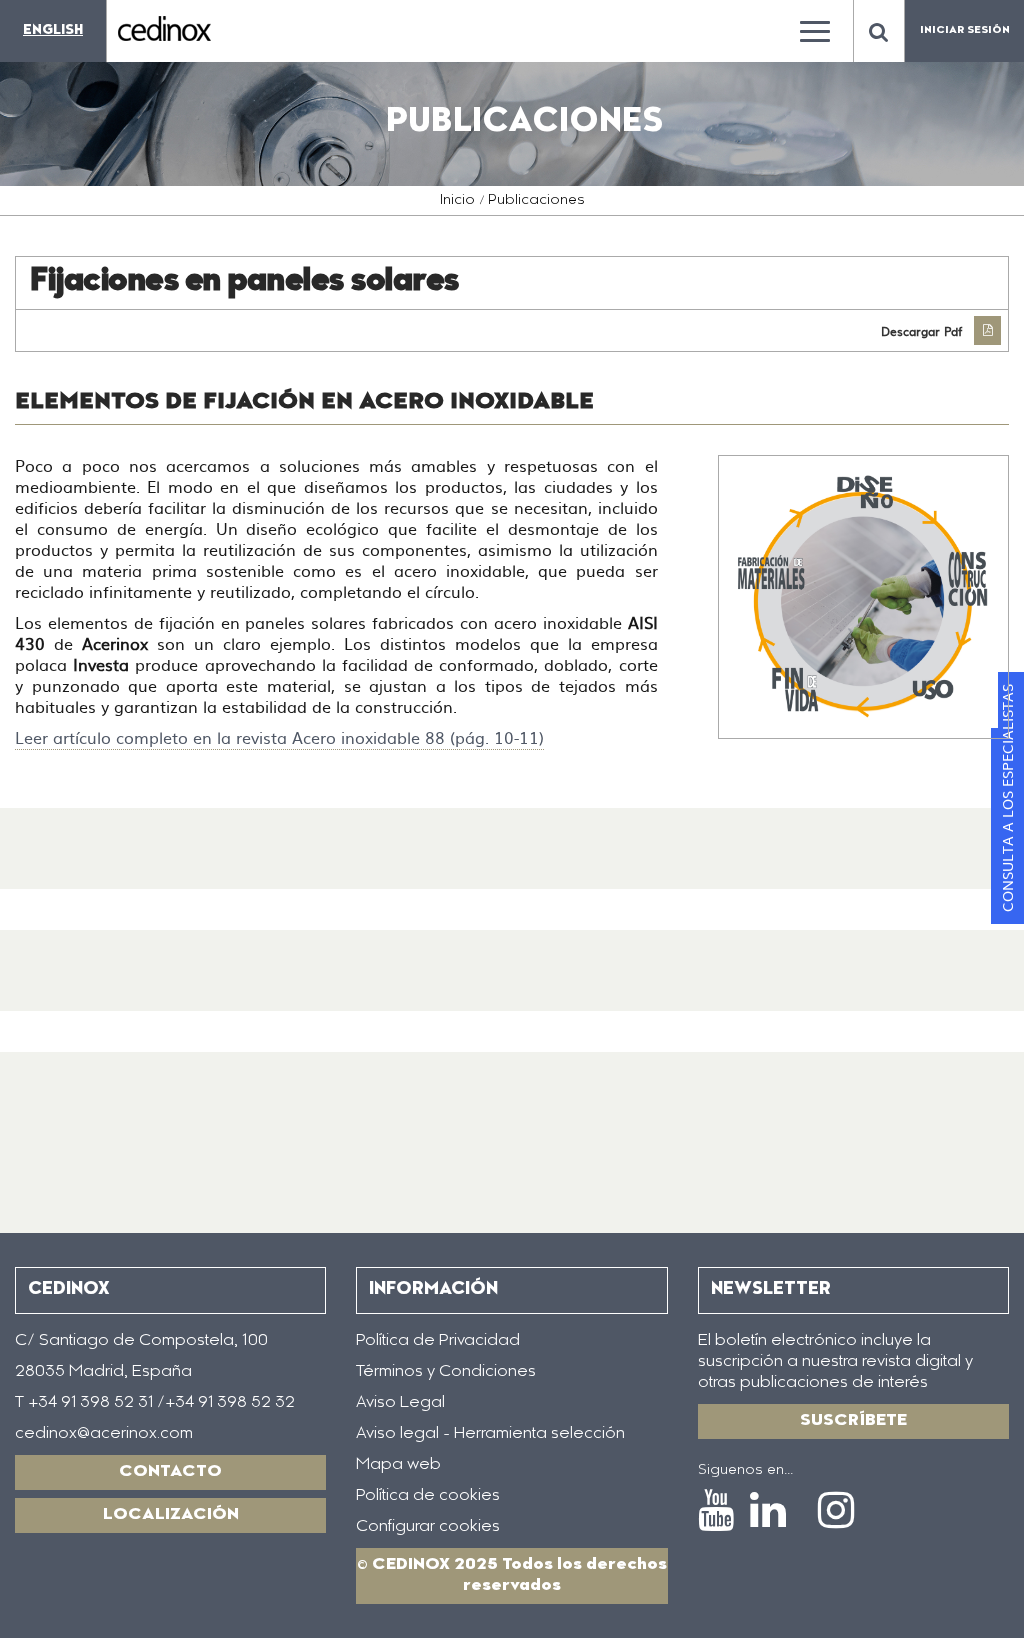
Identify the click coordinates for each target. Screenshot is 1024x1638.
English (53, 30)
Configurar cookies (428, 1527)
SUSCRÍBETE (853, 1421)
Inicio (457, 201)
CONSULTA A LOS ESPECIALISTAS (1007, 798)
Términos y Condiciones (446, 1372)
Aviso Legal (400, 1403)
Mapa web (398, 1465)
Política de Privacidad (438, 1341)
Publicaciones (536, 201)
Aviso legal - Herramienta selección (490, 1434)
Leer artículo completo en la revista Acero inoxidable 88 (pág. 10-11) (279, 737)
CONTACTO (170, 1472)
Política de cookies (428, 1496)
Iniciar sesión (965, 31)
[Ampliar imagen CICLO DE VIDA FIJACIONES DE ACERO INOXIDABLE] (863, 596)
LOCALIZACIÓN (171, 1515)
